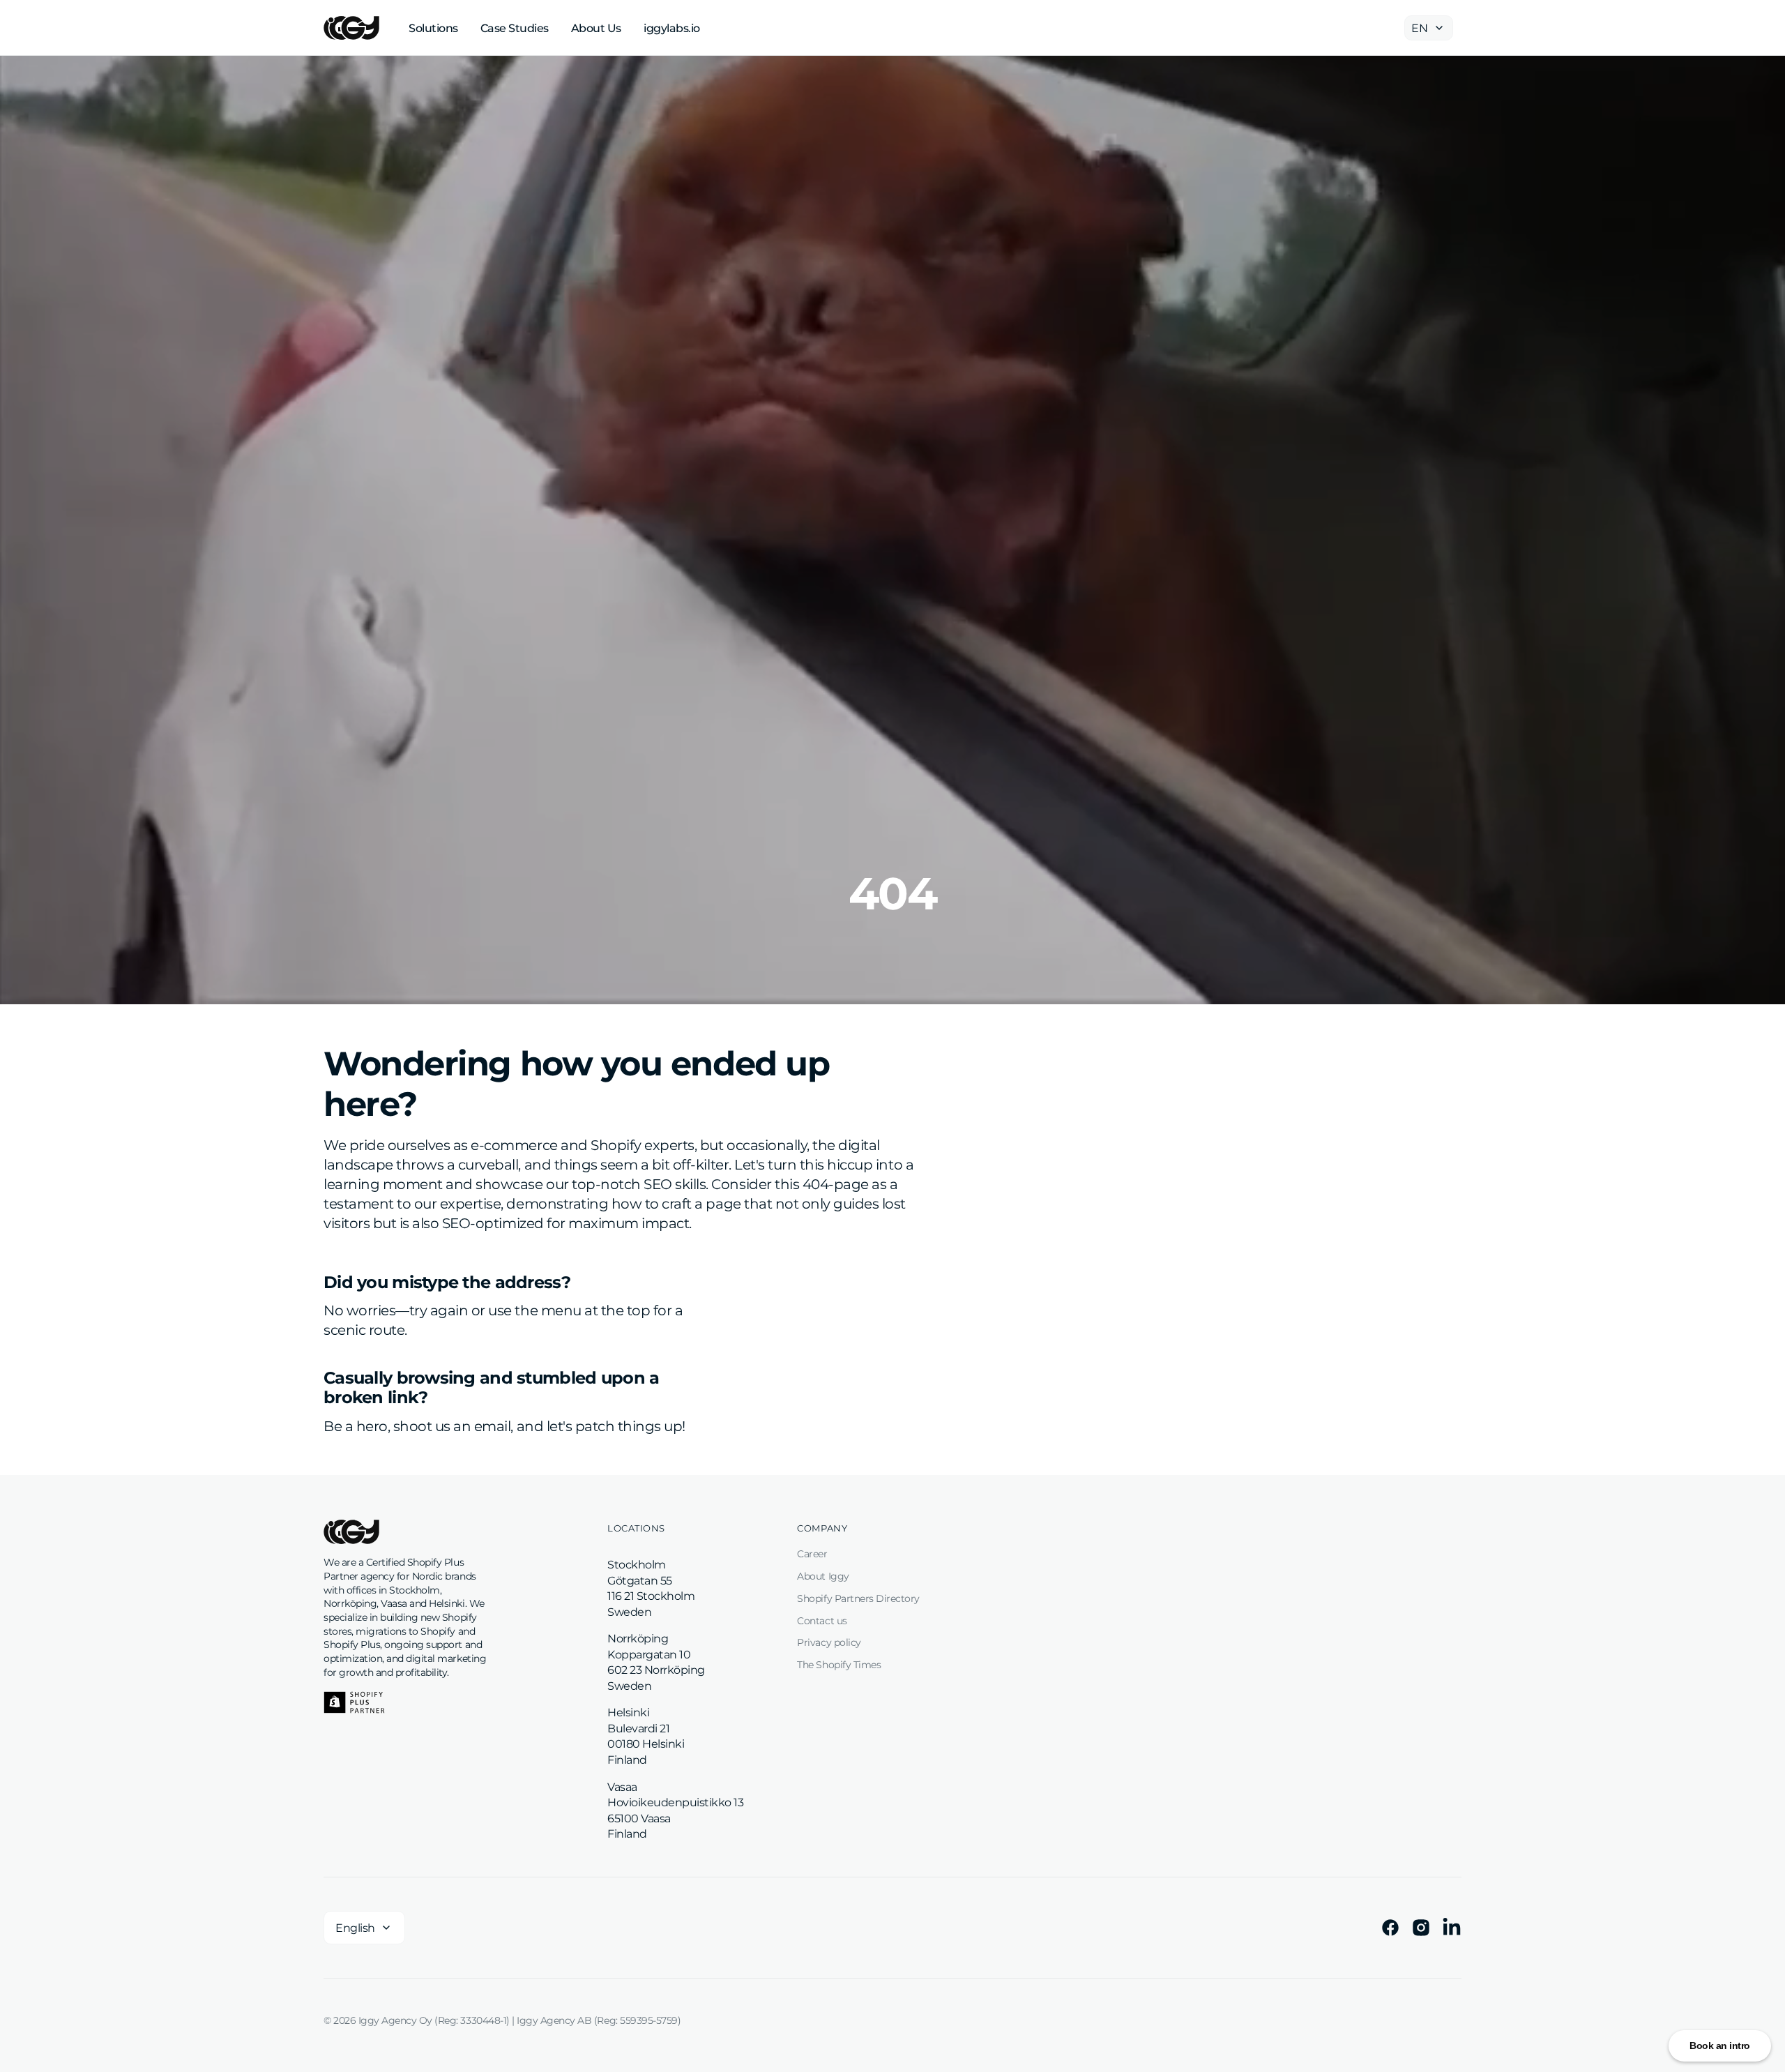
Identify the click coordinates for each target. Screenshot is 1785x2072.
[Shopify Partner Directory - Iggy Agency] (354, 1702)
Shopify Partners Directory (858, 1598)
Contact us (822, 1621)
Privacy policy (829, 1642)
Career (812, 1554)
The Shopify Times (839, 1665)
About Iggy (823, 1576)
